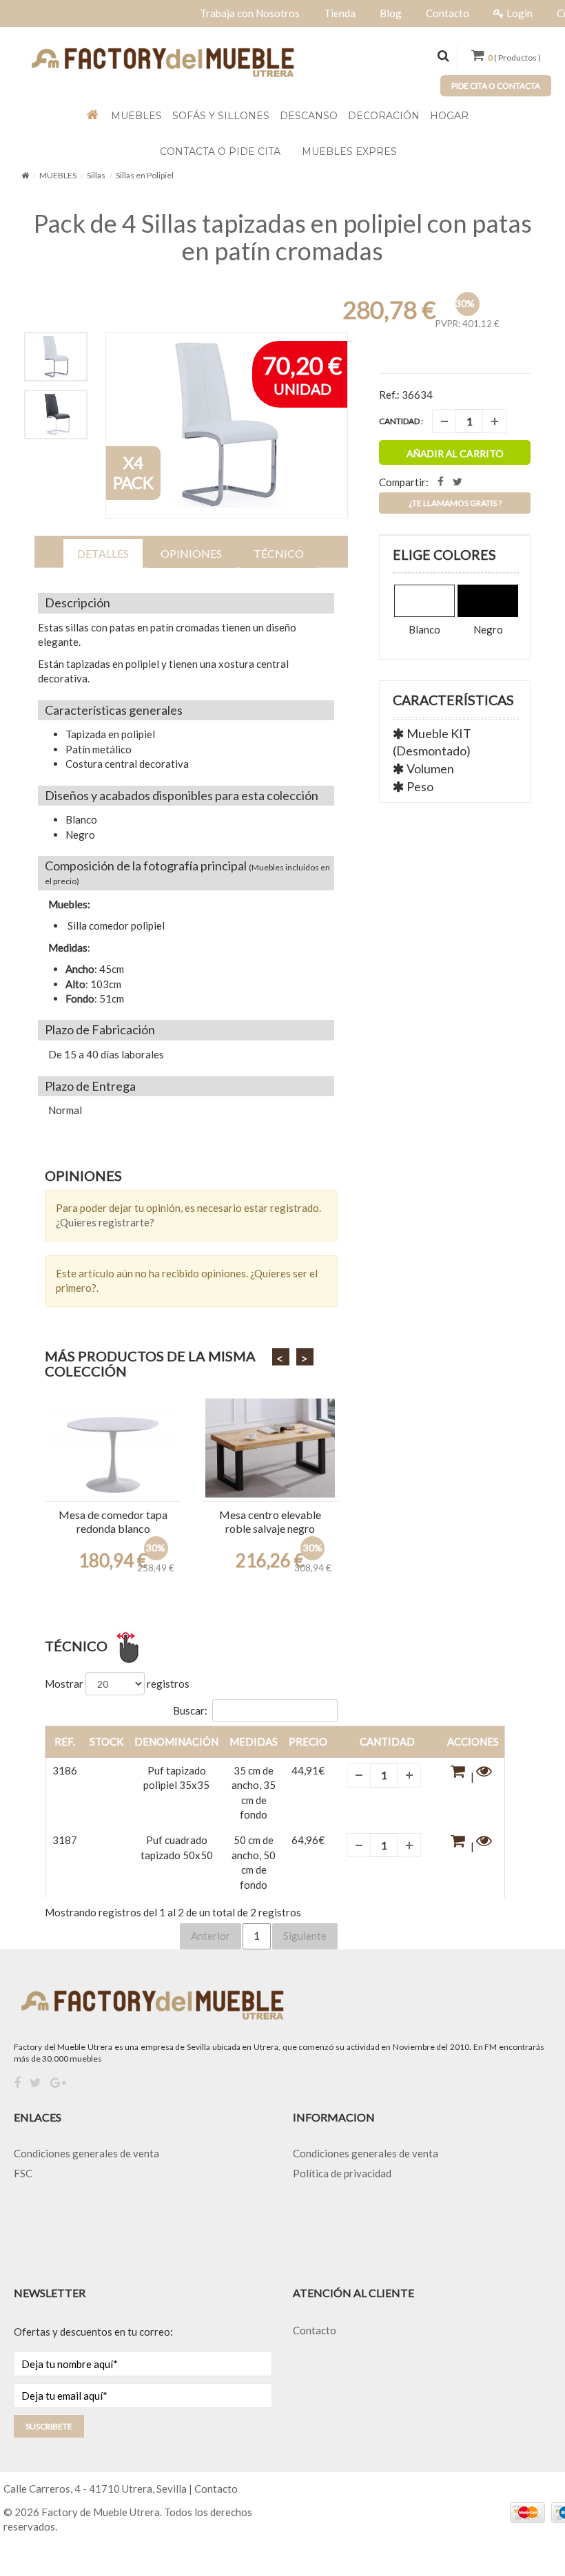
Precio (308, 1741)
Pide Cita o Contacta (496, 86)
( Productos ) (514, 57)
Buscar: (190, 1710)
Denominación (176, 1741)
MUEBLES (58, 175)
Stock (106, 1741)
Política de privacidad (342, 2173)
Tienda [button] (340, 13)
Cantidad (387, 1741)
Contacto (315, 2330)
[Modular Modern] (114, 1448)
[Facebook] (17, 2083)
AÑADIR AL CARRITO (455, 453)
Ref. (65, 1741)
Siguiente (305, 1936)
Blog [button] (391, 13)
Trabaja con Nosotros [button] (250, 13)
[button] (460, 1777)
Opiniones (191, 553)
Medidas (254, 1741)
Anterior (210, 1936)
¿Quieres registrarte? (105, 1222)
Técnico (279, 553)
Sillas (96, 175)
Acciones (473, 1741)
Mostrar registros (117, 1684)
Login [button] (520, 13)
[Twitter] (35, 2083)
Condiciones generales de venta (86, 2153)
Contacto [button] (448, 13)
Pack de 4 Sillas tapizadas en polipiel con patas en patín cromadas (283, 237)
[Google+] (58, 2083)
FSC (23, 2173)
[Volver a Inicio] (25, 175)
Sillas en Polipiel (145, 175)
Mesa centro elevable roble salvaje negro (270, 1521)
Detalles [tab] (103, 553)
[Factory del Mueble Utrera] (162, 61)
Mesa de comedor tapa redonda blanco (113, 1521)
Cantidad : (401, 421)
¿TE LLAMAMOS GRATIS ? (455, 503)
